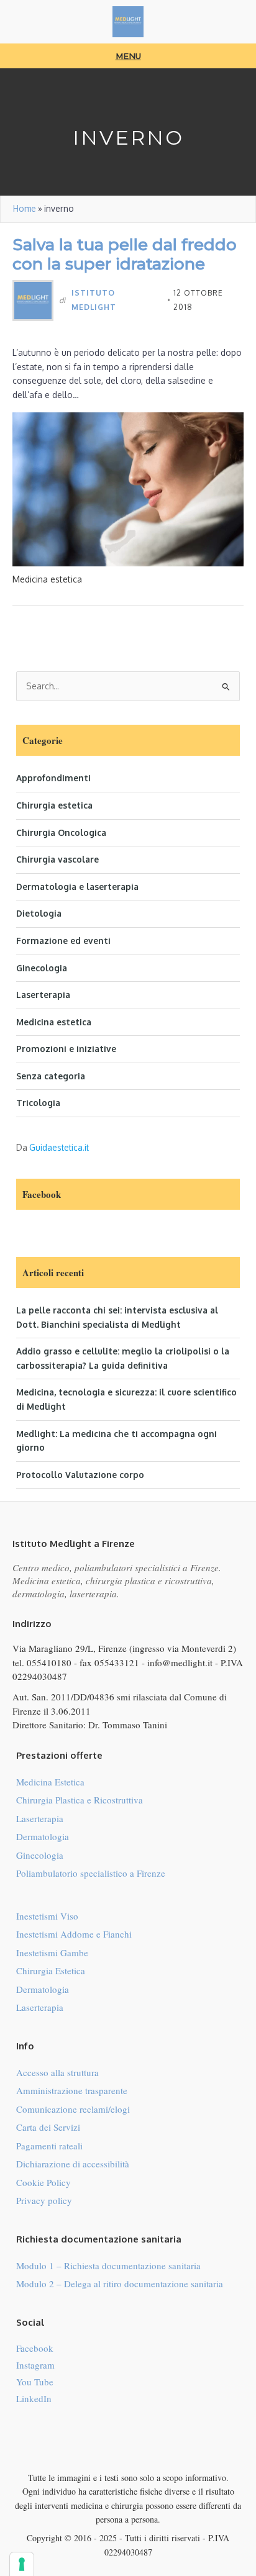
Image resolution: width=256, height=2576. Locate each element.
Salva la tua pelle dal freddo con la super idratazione (125, 254)
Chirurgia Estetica (51, 1971)
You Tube (35, 2382)
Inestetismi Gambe (52, 1952)
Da (53, 1147)
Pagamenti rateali (49, 2146)
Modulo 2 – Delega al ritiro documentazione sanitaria (120, 2283)
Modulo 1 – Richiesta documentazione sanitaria (108, 2265)
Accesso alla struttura (57, 2072)
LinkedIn (34, 2398)
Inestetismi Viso (47, 1916)
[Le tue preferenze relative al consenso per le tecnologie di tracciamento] (22, 2564)
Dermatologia (43, 1836)
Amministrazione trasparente (72, 2090)
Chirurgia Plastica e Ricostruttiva (80, 1800)
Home (25, 208)
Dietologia (39, 913)
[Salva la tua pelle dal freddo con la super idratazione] (128, 488)
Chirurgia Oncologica (61, 832)
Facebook (35, 2348)
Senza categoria (51, 1076)
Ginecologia (42, 968)
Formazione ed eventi (63, 941)
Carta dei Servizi (48, 2127)
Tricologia (38, 1103)
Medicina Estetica (50, 1782)
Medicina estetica (54, 1022)
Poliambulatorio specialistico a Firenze (91, 1873)
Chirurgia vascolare (57, 859)
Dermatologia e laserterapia (77, 887)
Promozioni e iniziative (66, 1049)
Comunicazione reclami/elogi (73, 2109)
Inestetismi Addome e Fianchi (74, 1934)
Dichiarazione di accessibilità (73, 2164)
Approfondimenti (53, 778)
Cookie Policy (43, 2182)
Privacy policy (44, 2200)
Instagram (35, 2365)
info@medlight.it (180, 1662)
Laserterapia (43, 995)
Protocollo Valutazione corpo (80, 1475)
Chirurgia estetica (54, 805)
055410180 (49, 1662)
